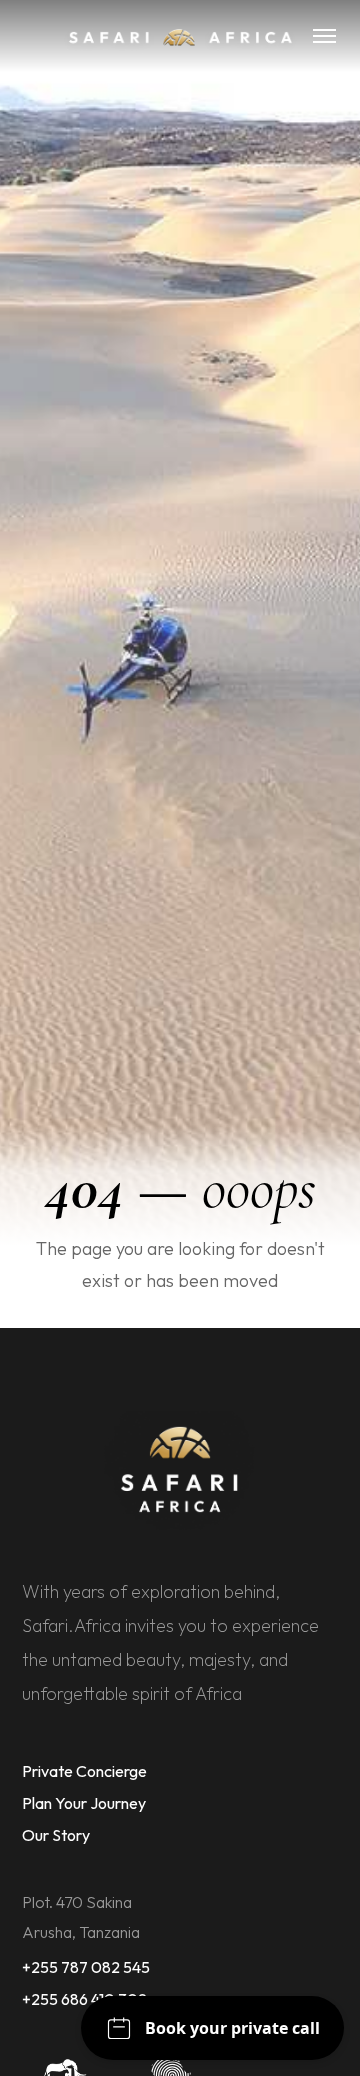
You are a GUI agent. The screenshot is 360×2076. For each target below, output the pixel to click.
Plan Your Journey (84, 1803)
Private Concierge (84, 1771)
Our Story (56, 1835)
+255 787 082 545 (86, 1967)
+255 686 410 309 (84, 1999)
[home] (179, 36)
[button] (324, 36)
